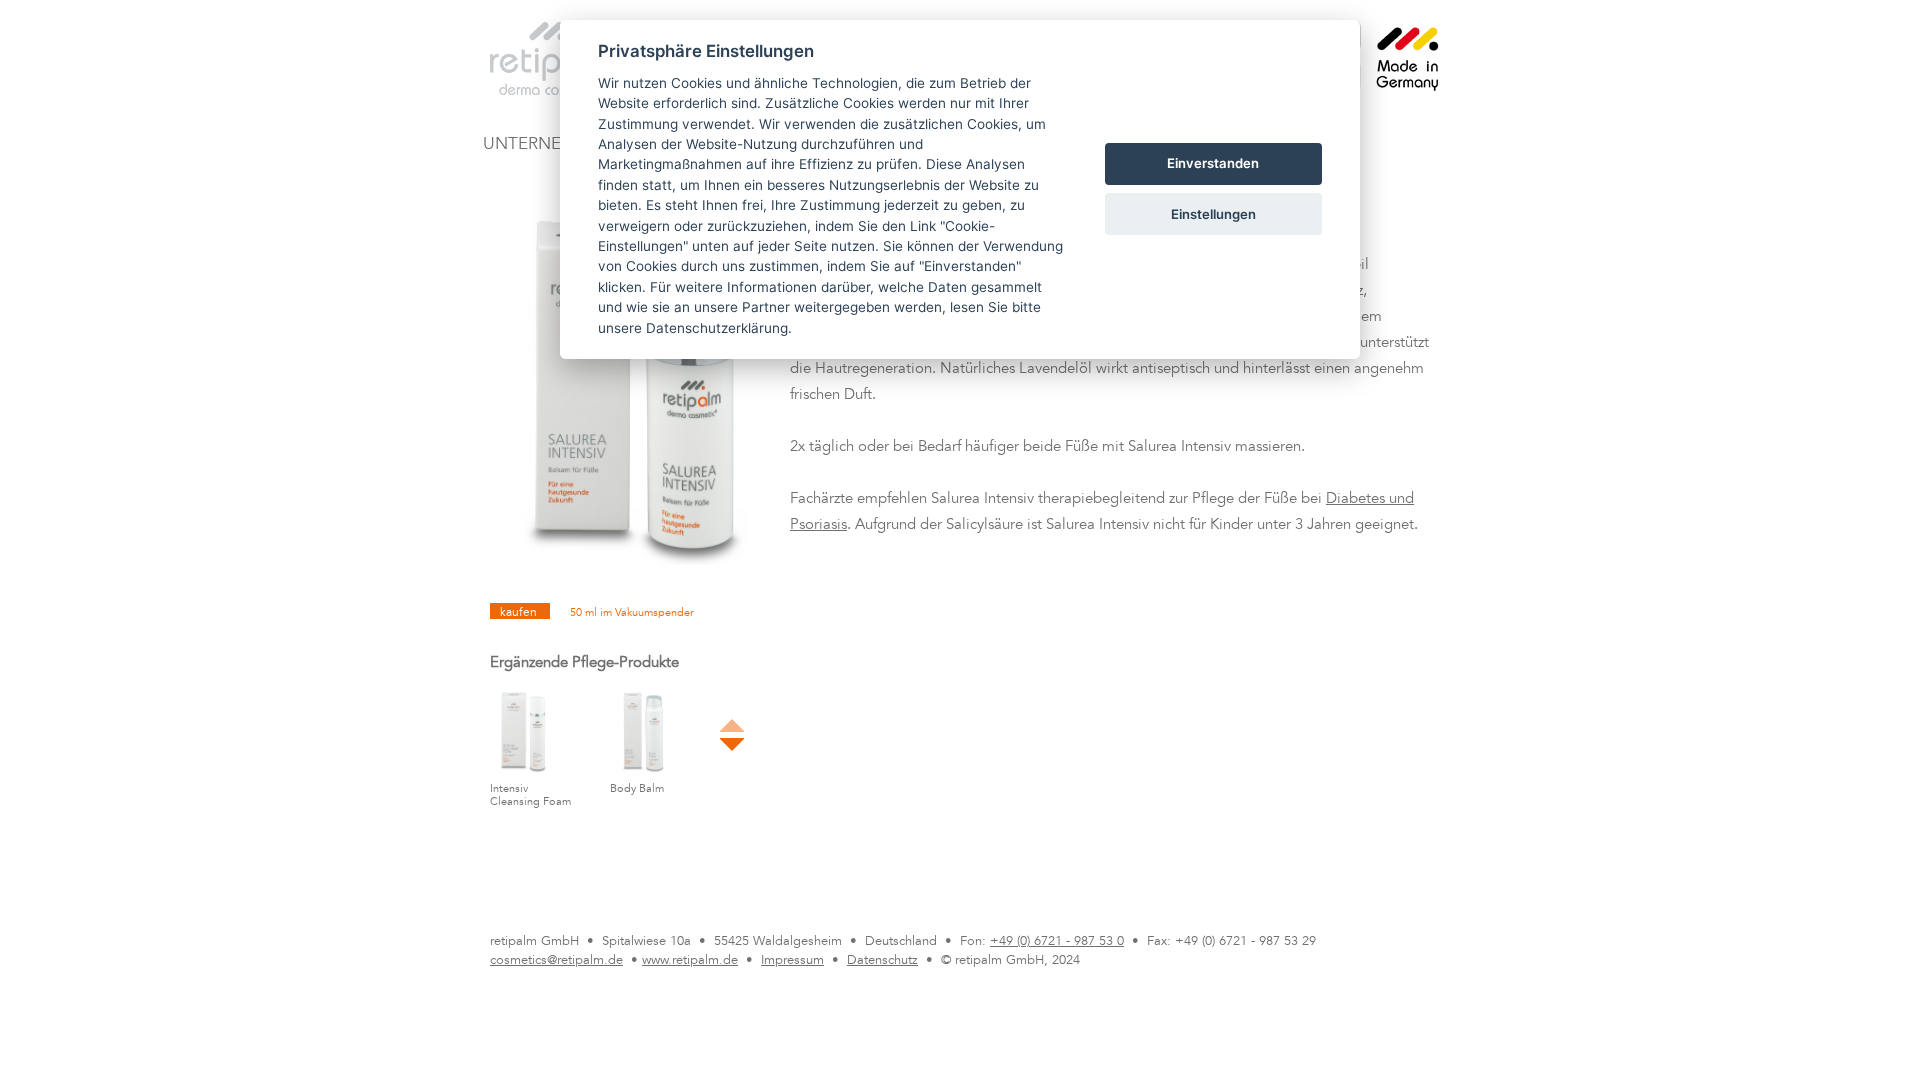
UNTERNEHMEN (547, 145)
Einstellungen (1213, 214)
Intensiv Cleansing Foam (530, 796)
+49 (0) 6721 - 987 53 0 (1057, 942)
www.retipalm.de (690, 961)
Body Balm (637, 789)
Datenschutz (882, 961)
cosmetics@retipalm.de (556, 961)
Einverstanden (1213, 163)
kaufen (520, 613)
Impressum (792, 961)
